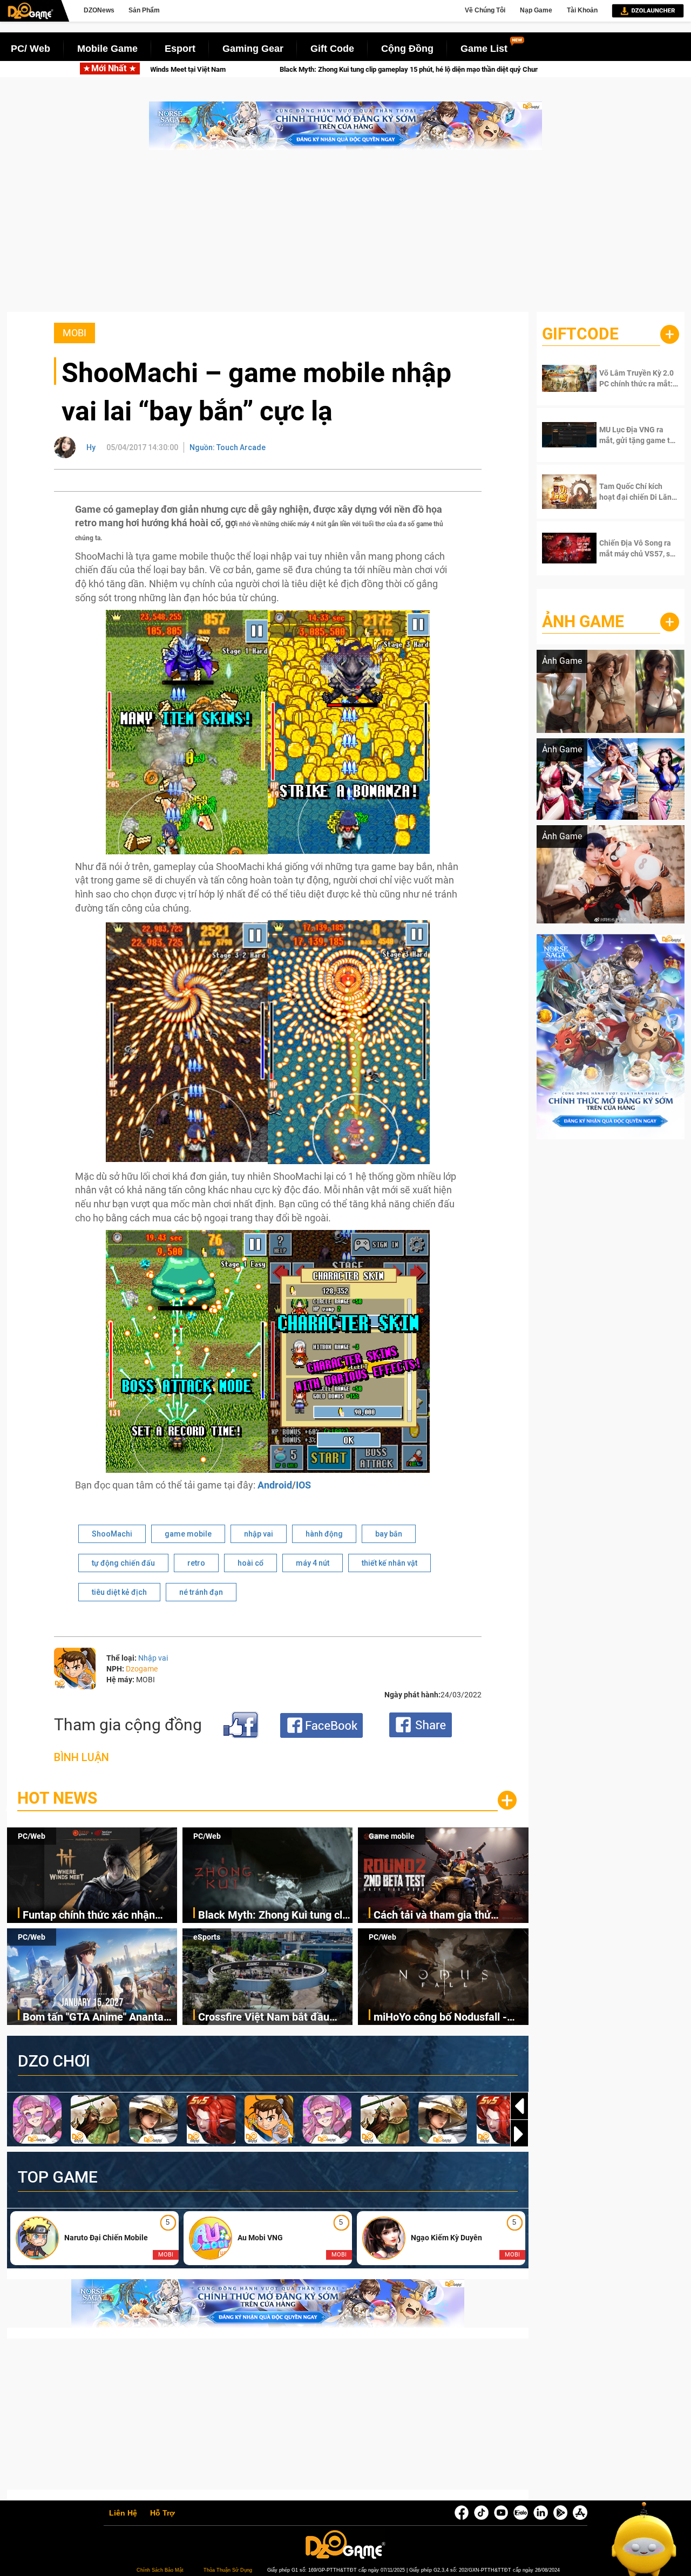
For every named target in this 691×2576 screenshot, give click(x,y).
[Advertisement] (345, 236)
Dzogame (142, 1669)
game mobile (188, 1534)
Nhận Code (632, 378)
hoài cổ (250, 1563)
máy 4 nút (313, 1563)
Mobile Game (107, 49)
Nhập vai (153, 1658)
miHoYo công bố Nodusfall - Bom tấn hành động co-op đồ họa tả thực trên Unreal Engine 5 (451, 2018)
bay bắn (389, 1534)
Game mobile (392, 1836)
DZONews (99, 10)
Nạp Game (536, 10)
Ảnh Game (583, 621)
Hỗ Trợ (162, 2513)
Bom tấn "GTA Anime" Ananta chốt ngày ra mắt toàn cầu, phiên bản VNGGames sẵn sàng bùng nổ (99, 2018)
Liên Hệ (123, 2513)
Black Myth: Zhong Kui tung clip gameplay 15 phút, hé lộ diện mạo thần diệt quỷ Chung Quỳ (224, 69)
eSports (207, 1937)
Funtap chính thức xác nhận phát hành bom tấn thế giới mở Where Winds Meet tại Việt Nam (99, 1916)
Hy (91, 447)
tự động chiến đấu (123, 1563)
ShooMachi (112, 1534)
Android (275, 1485)
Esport (180, 49)
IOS (303, 1485)
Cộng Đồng (407, 49)
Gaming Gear (253, 49)
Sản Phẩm (144, 10)
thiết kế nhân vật (389, 1563)
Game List (484, 49)
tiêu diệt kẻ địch (119, 1592)
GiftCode (580, 334)
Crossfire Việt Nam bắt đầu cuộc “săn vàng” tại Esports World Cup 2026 (264, 2018)
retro (196, 1563)
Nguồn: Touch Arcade (228, 447)
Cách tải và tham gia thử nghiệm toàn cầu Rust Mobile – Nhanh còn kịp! (526, 69)
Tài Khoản (582, 10)
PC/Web (32, 1836)
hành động (324, 1534)
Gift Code (332, 49)
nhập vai (259, 1534)
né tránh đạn (201, 1592)
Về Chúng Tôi (485, 10)
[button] (519, 2134)
